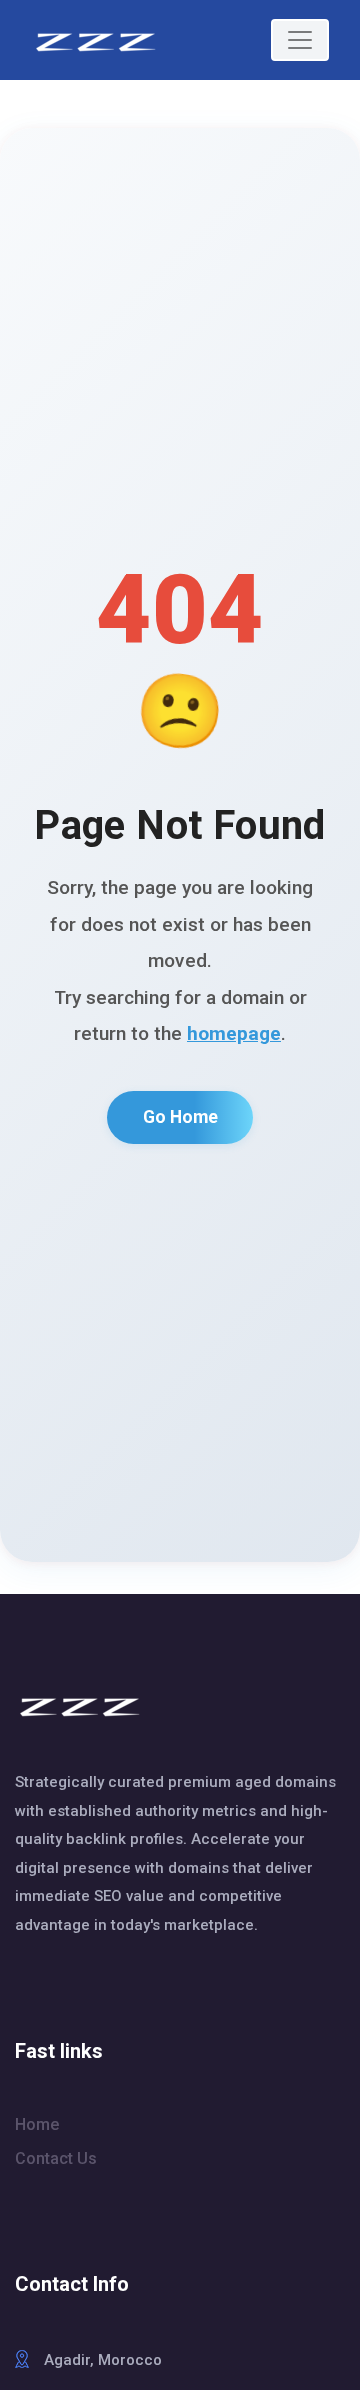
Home (37, 2124)
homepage (234, 1033)
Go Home (180, 1117)
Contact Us (56, 2158)
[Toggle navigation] (300, 40)
